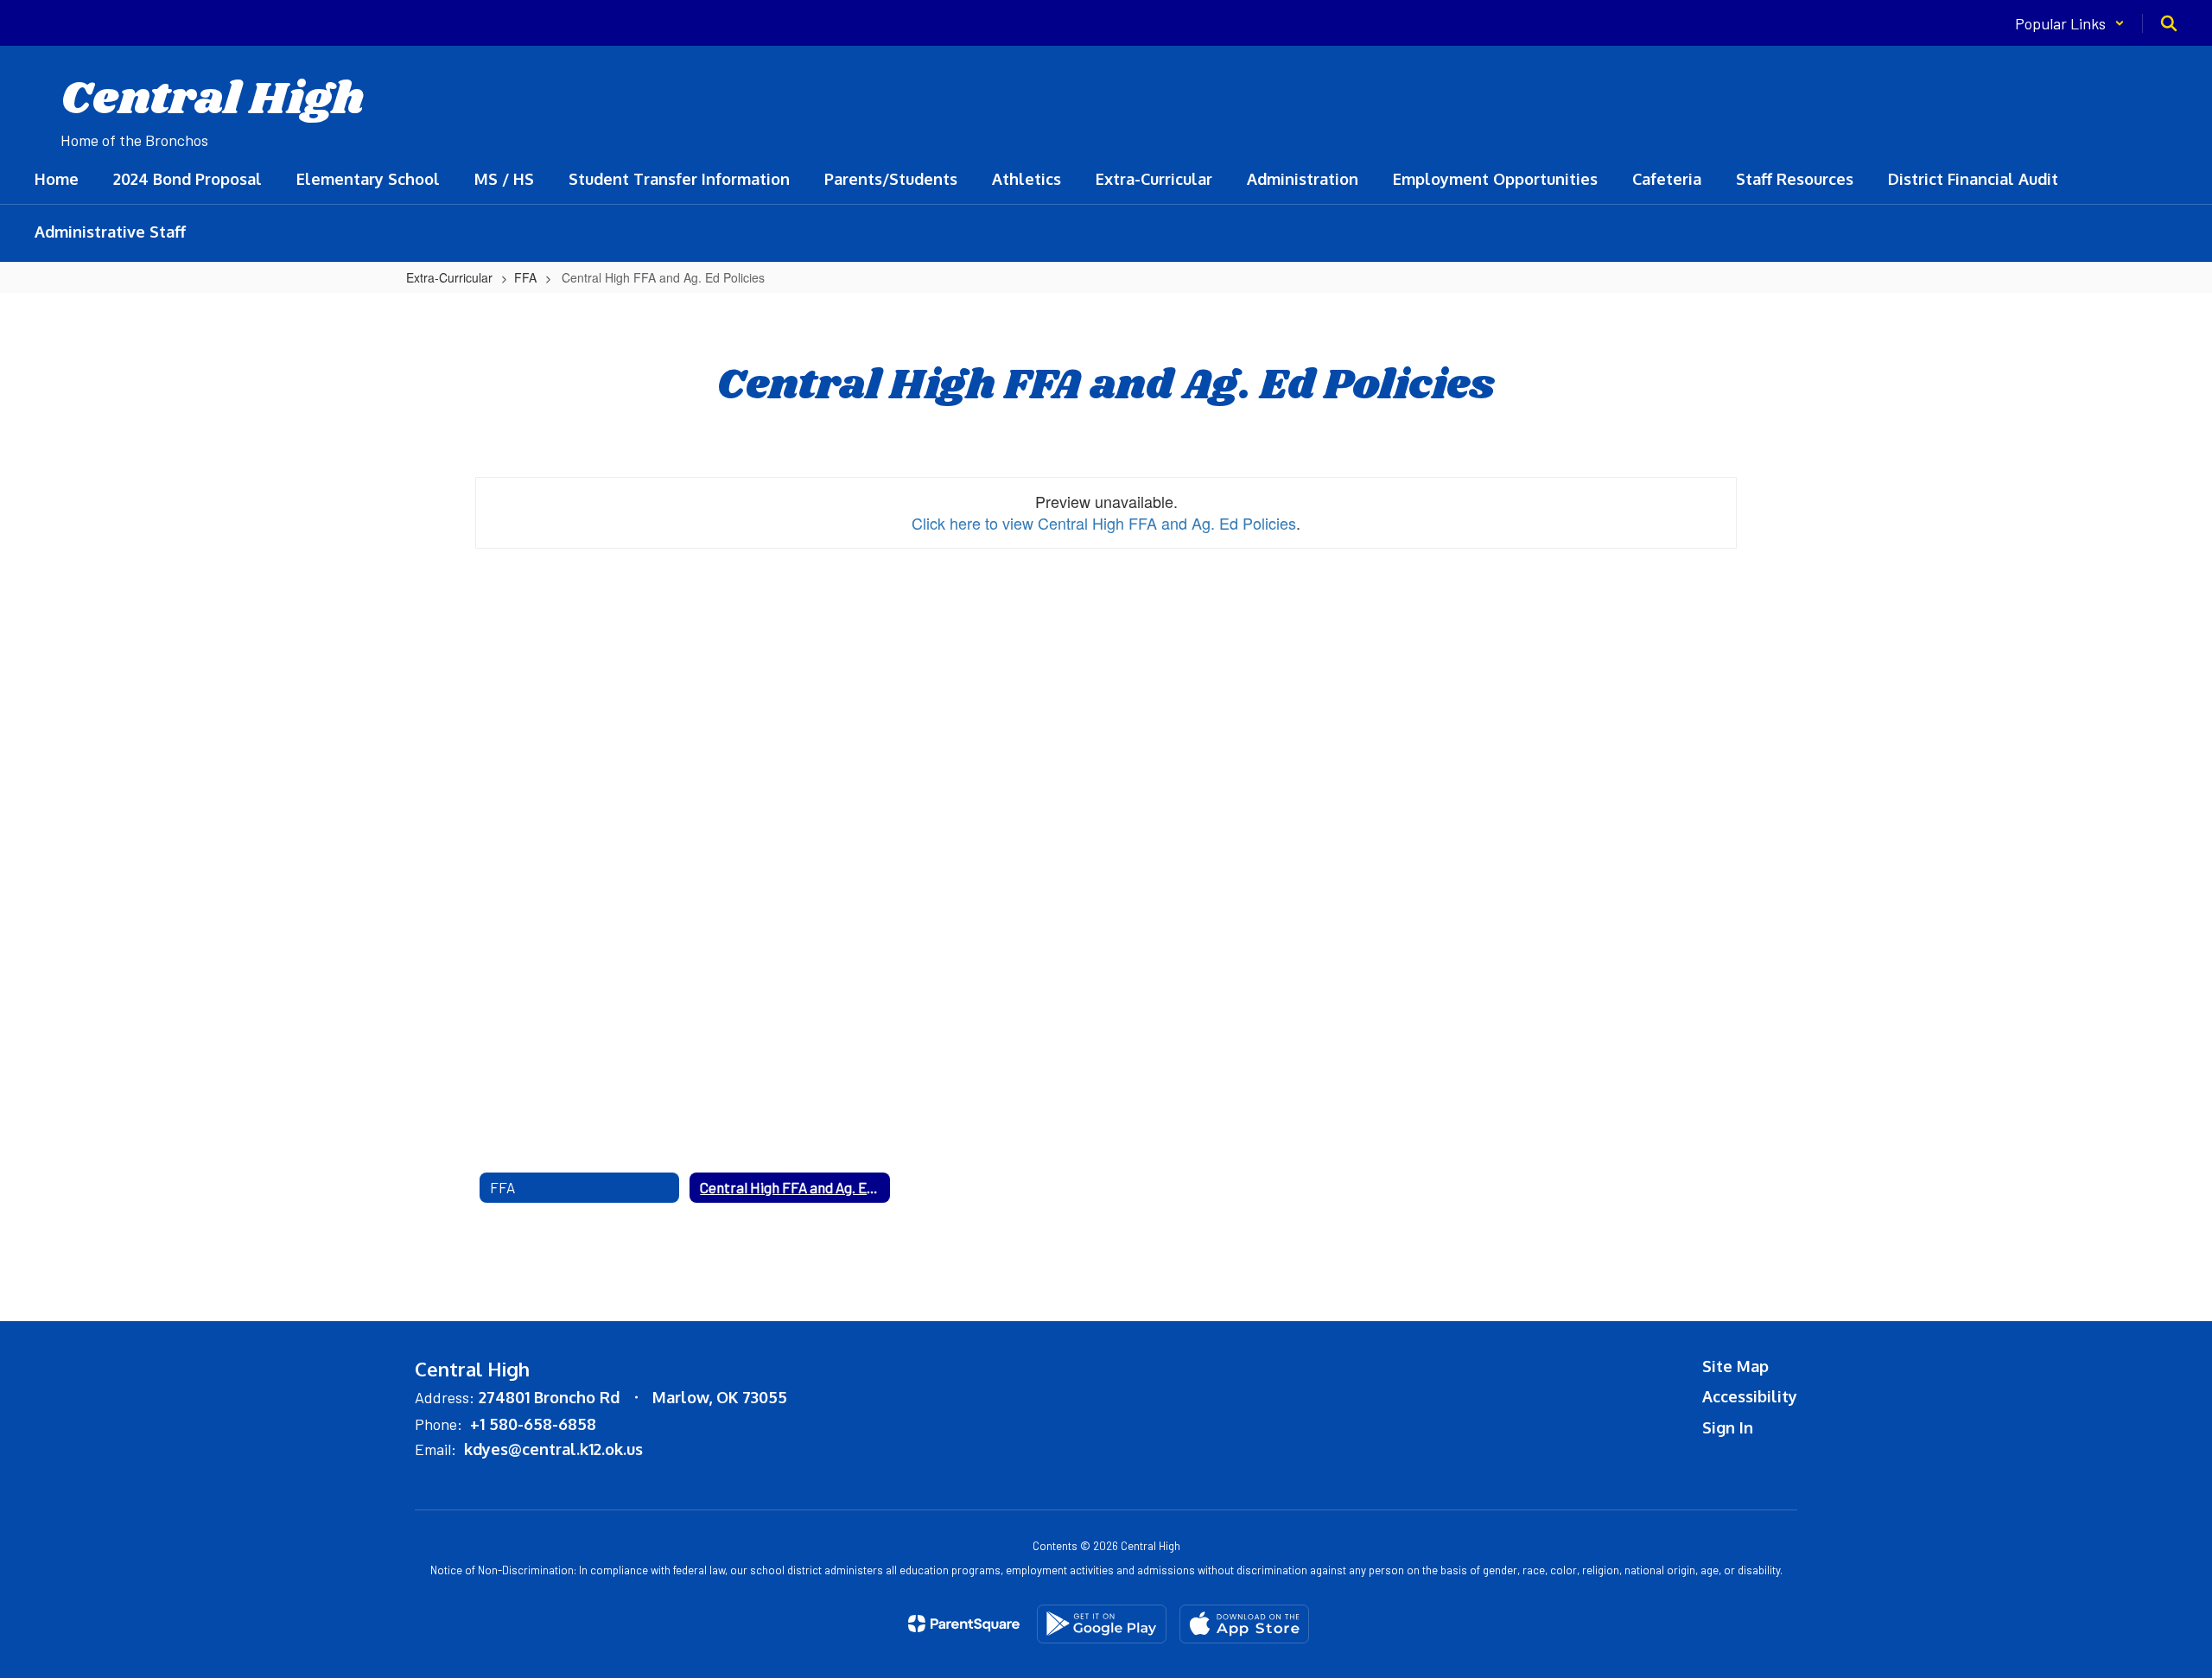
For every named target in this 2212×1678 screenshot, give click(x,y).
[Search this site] (2169, 23)
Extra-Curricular (449, 277)
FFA (525, 277)
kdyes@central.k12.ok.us (553, 1449)
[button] (2070, 23)
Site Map (1735, 1366)
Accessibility (1750, 1396)
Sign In (1728, 1427)
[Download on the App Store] (1244, 1624)
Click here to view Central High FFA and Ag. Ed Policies (1104, 523)
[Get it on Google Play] (1102, 1624)
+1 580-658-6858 (533, 1424)
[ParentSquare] (964, 1624)
